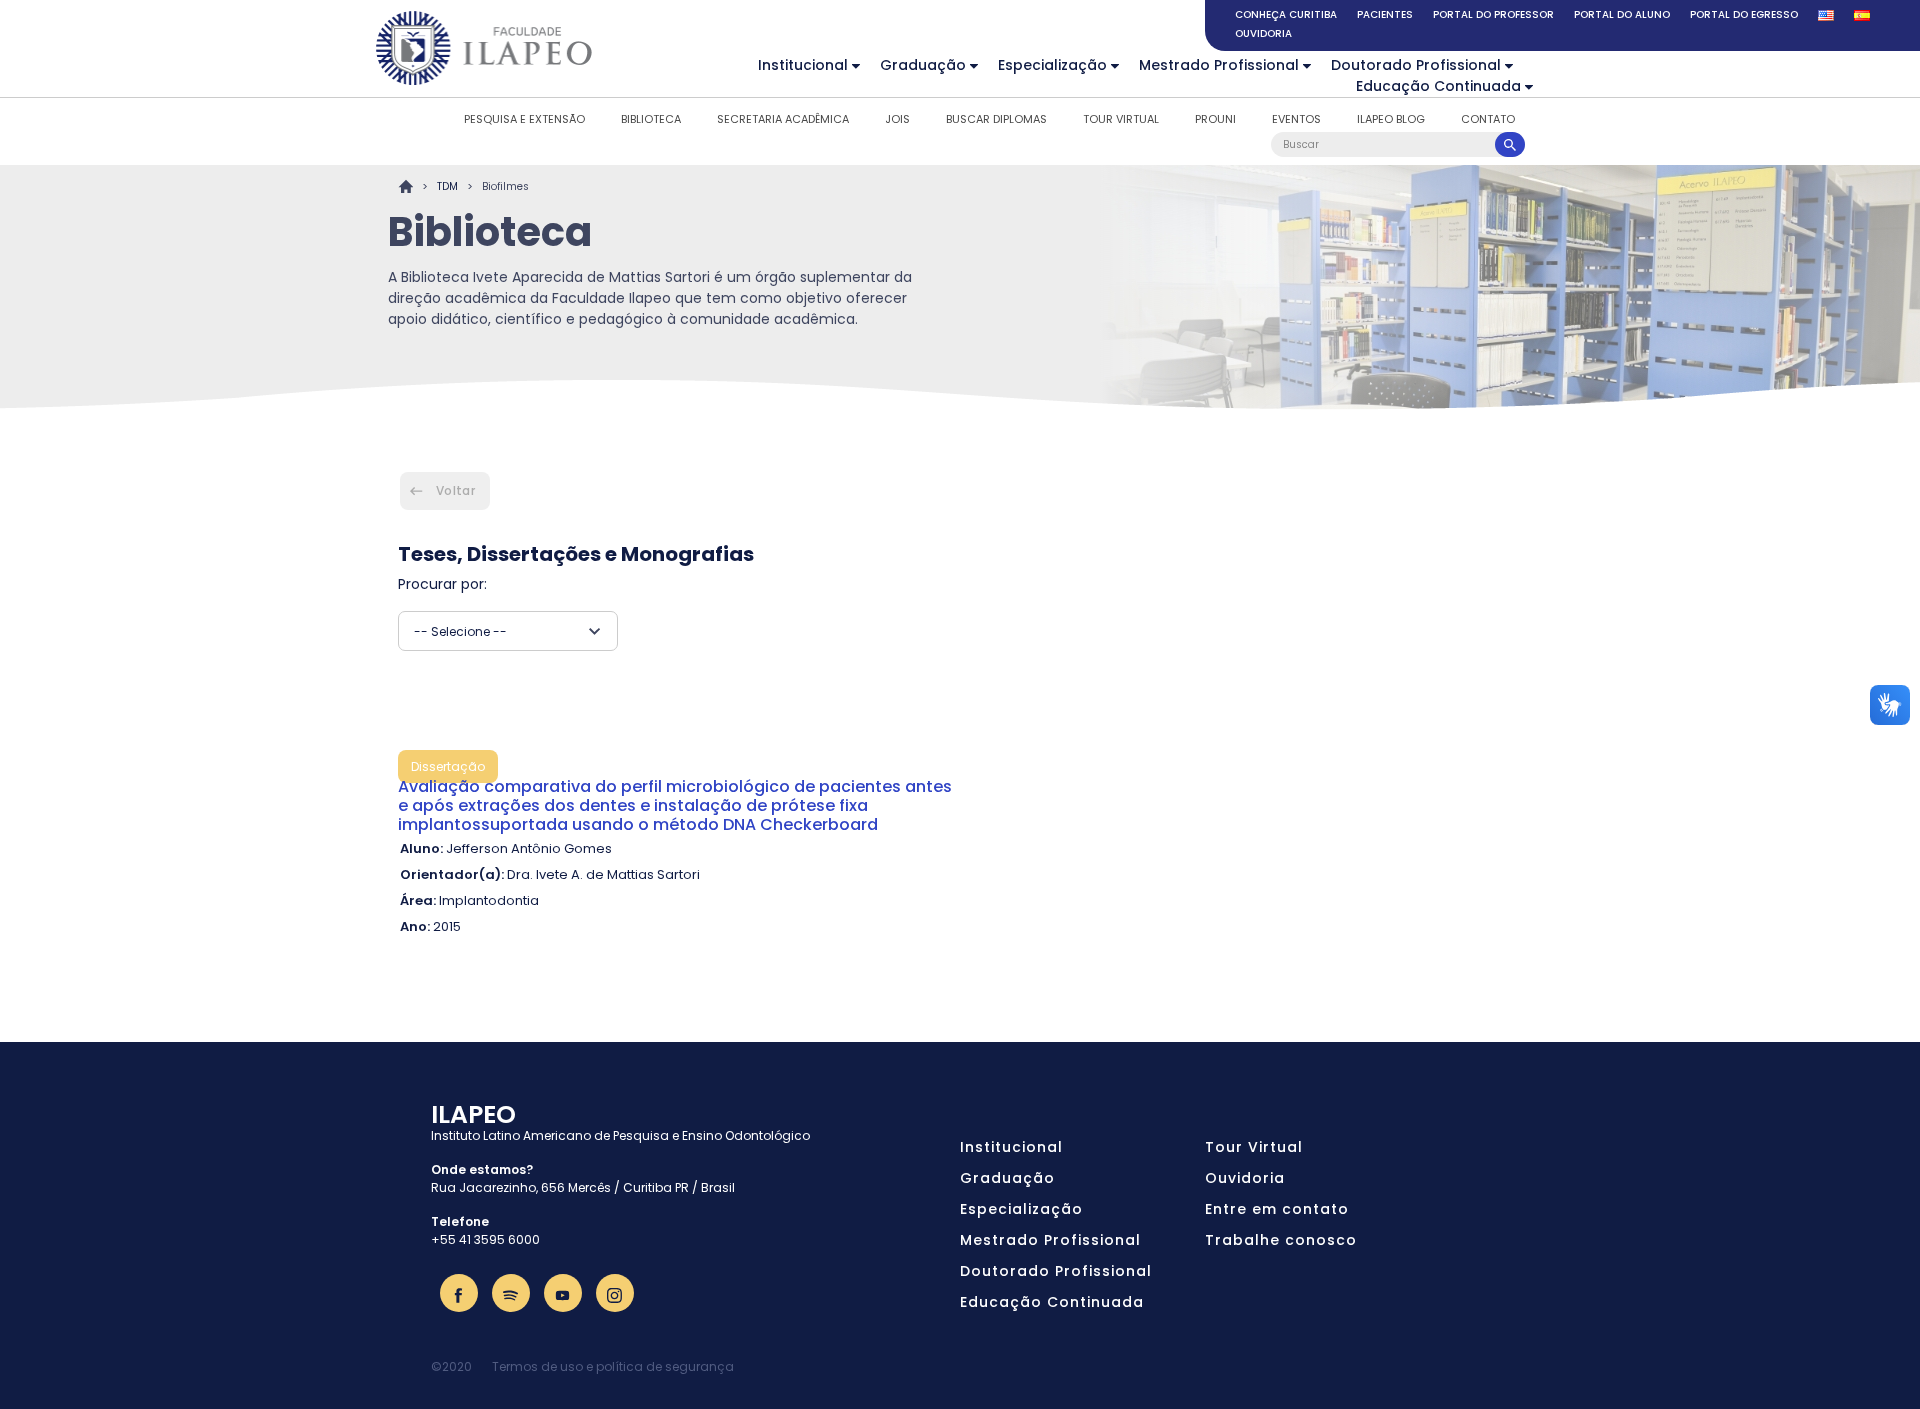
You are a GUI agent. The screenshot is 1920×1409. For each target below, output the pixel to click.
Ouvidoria (1263, 33)
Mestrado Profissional (1219, 65)
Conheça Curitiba (1286, 14)
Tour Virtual (1121, 119)
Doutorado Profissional (1416, 65)
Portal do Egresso (1744, 14)
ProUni (1215, 119)
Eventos (1296, 119)
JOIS (897, 119)
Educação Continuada (1438, 86)
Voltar (455, 490)
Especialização (1052, 65)
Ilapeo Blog (1391, 119)
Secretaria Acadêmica (783, 119)
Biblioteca (651, 119)
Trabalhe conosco (1281, 1240)
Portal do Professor (1493, 14)
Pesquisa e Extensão (524, 119)
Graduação (923, 65)
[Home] (485, 48)
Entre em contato (1277, 1209)
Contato (1488, 119)
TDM (447, 186)
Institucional (803, 65)
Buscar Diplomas (996, 119)
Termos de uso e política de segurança (613, 1366)
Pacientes (1385, 14)
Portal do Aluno (1622, 14)
